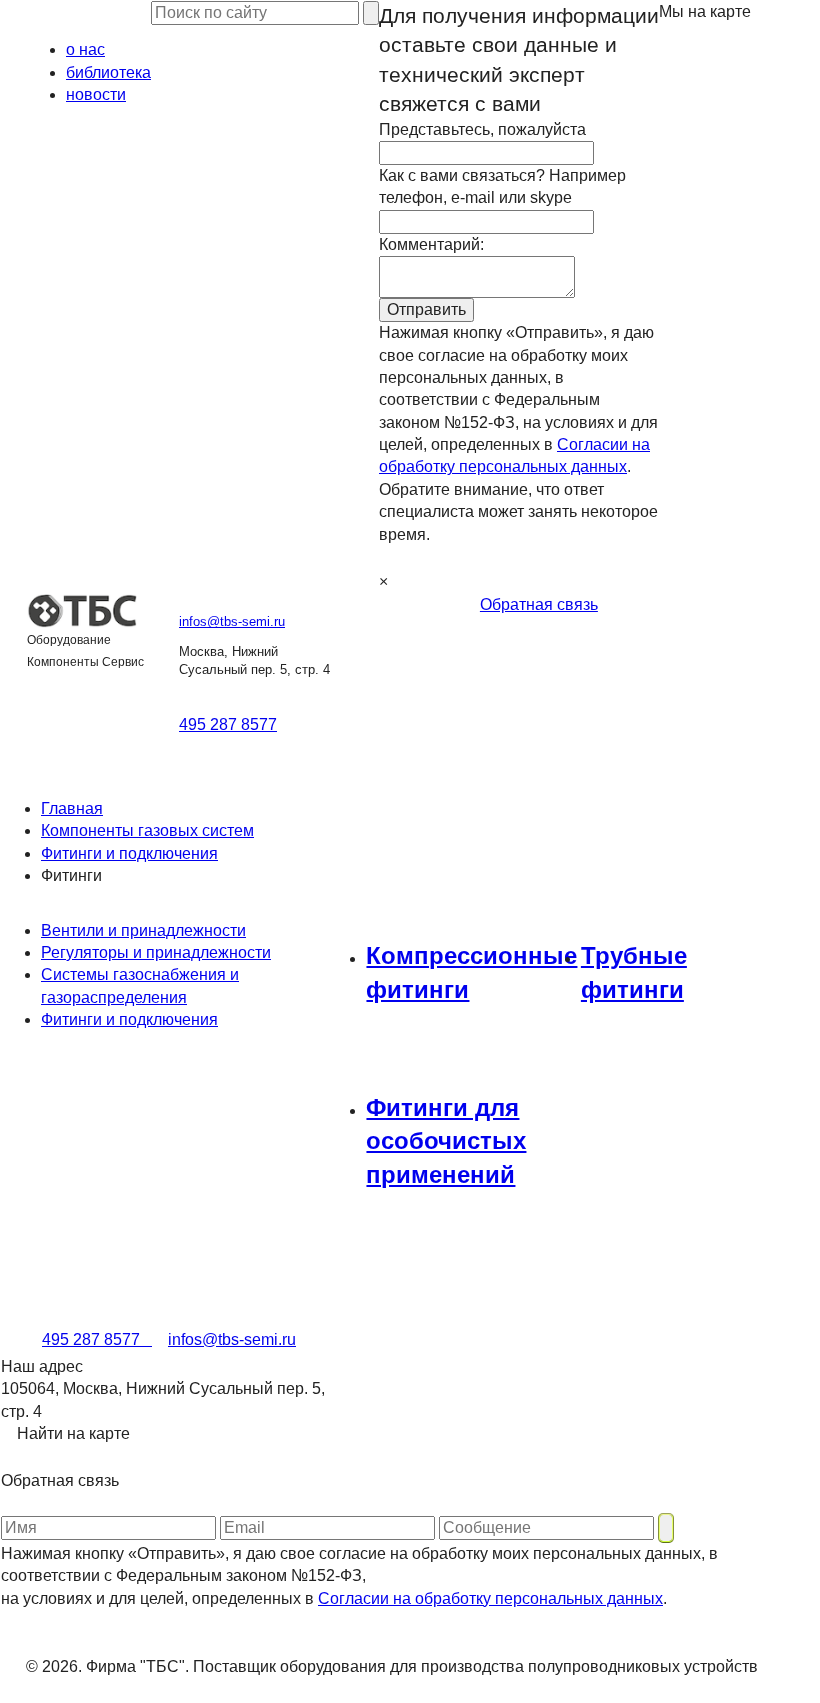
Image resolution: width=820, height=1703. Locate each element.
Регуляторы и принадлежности (156, 952)
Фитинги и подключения (129, 853)
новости (96, 94)
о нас (85, 49)
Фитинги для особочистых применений (446, 1141)
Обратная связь (539, 604)
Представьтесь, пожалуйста (482, 129)
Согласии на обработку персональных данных (490, 1598)
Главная (72, 808)
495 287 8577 (228, 724)
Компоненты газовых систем (147, 830)
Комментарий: (431, 244)
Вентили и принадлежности (143, 930)
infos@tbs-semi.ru (232, 621)
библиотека (108, 72)
